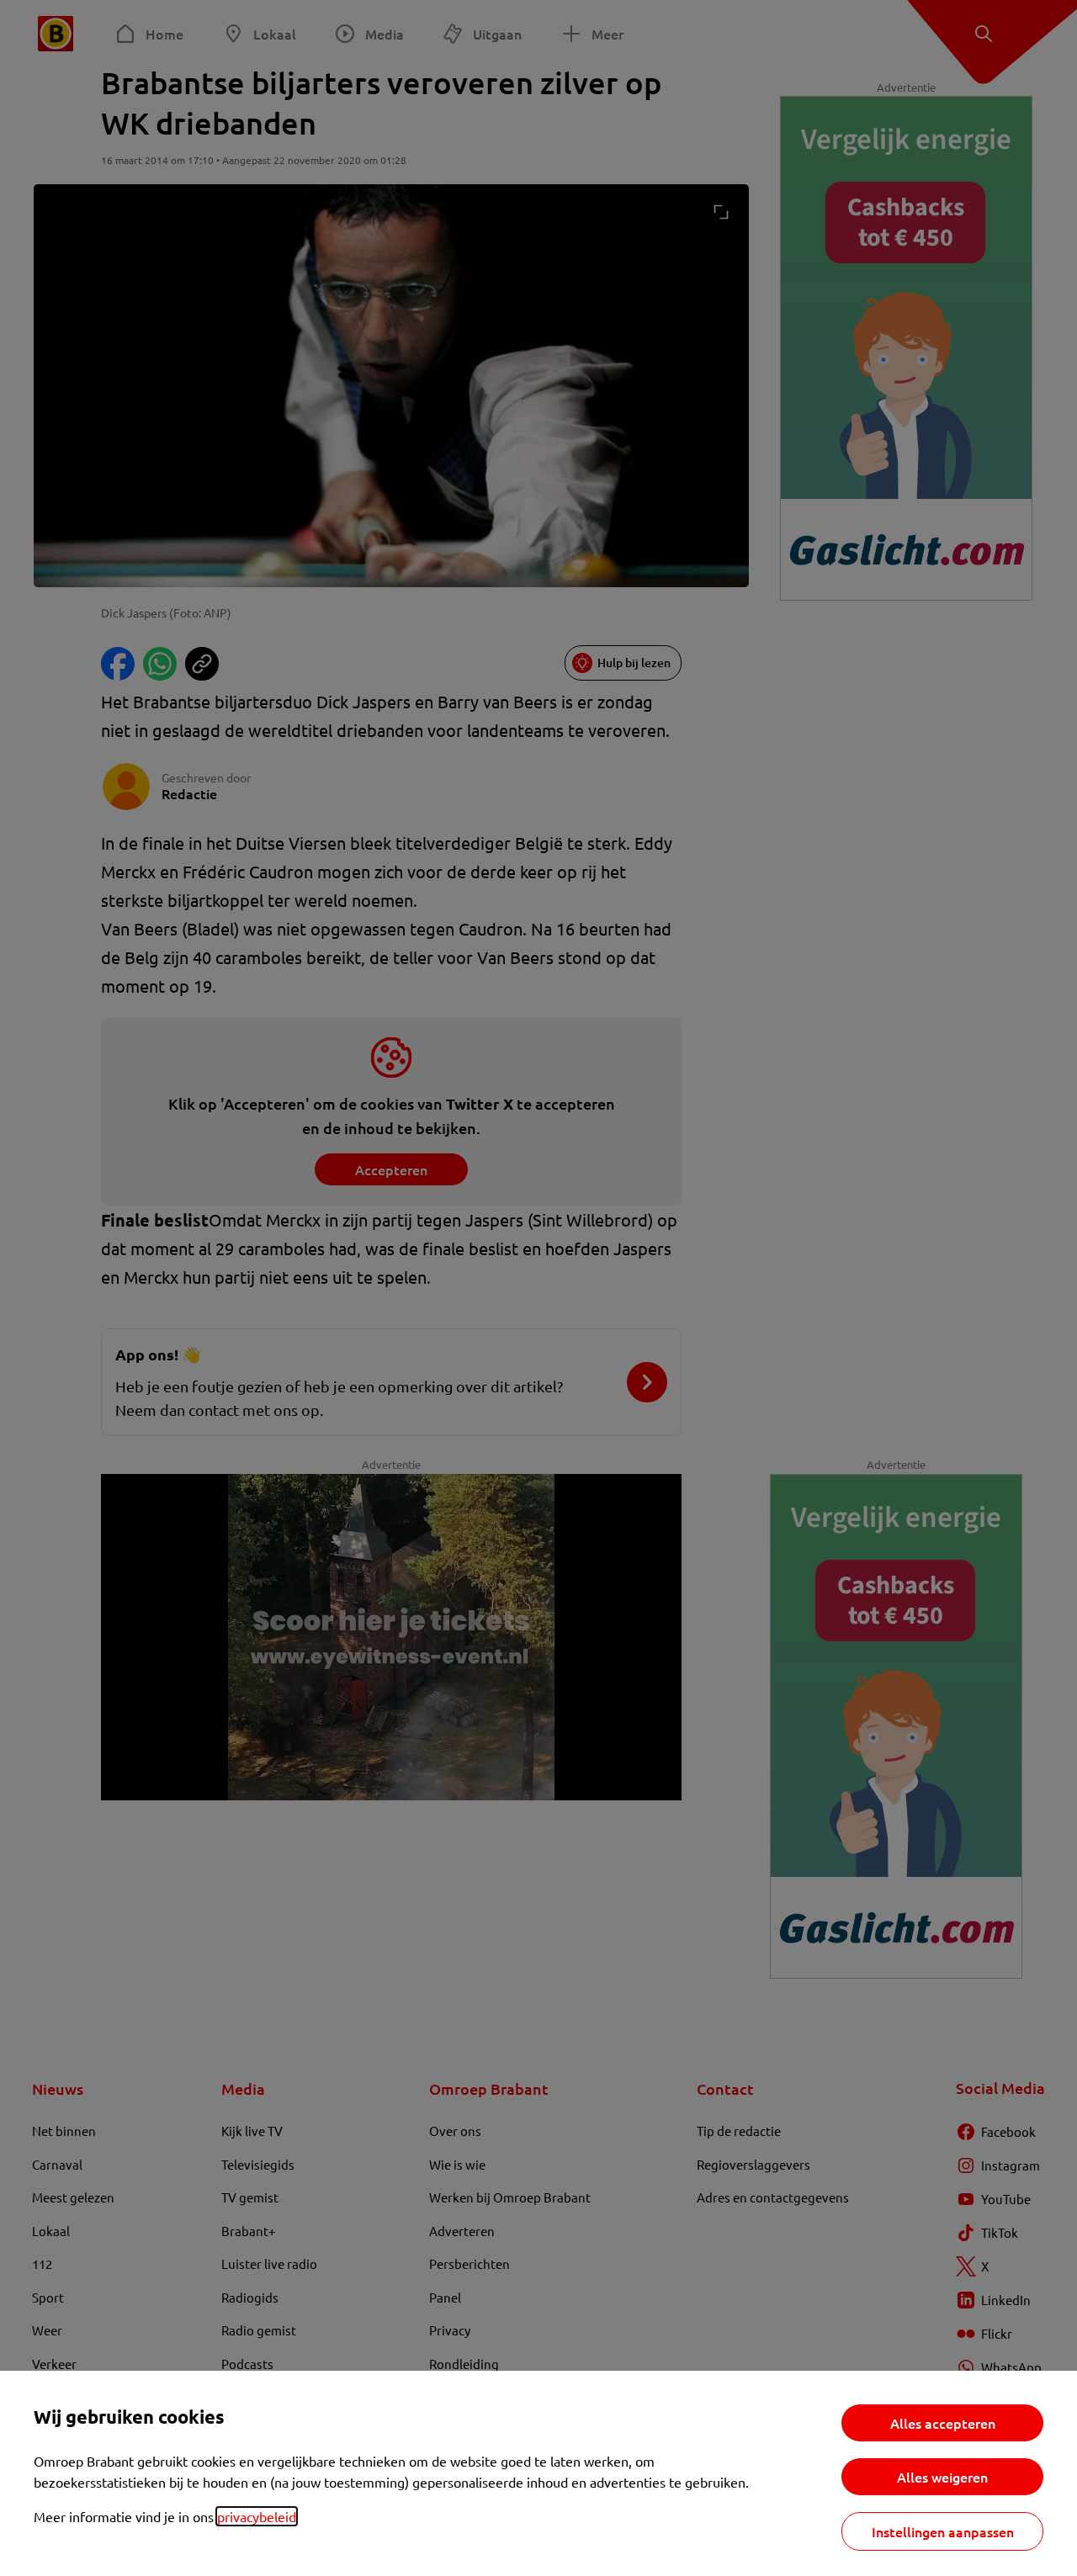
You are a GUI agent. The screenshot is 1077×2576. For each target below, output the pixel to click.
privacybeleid (257, 2516)
